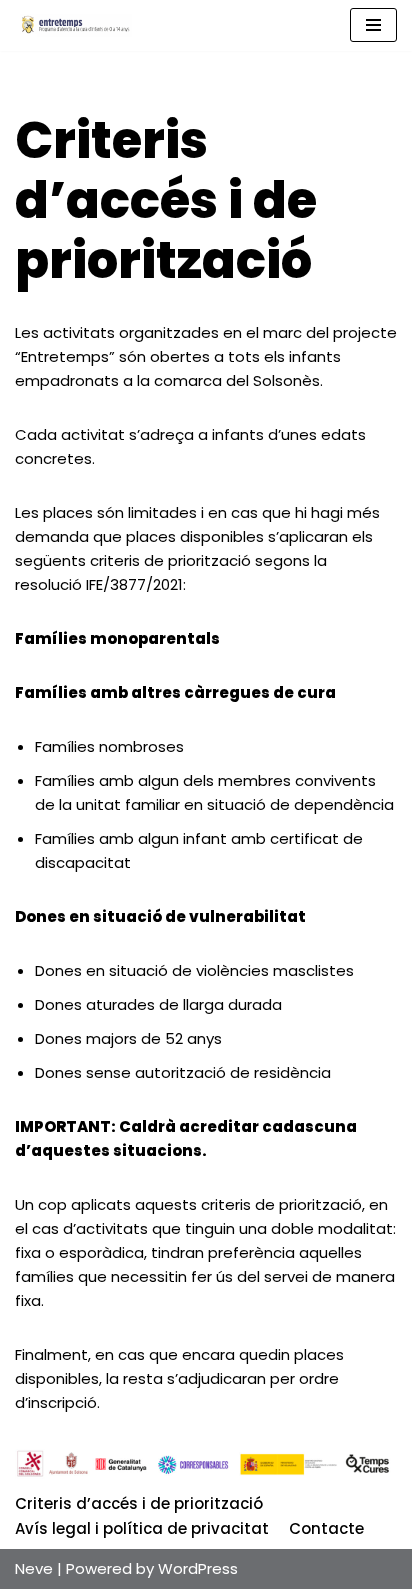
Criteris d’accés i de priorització (139, 1503)
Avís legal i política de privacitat (142, 1528)
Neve (34, 1568)
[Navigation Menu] (373, 25)
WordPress (198, 1568)
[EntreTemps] (75, 25)
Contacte (326, 1528)
